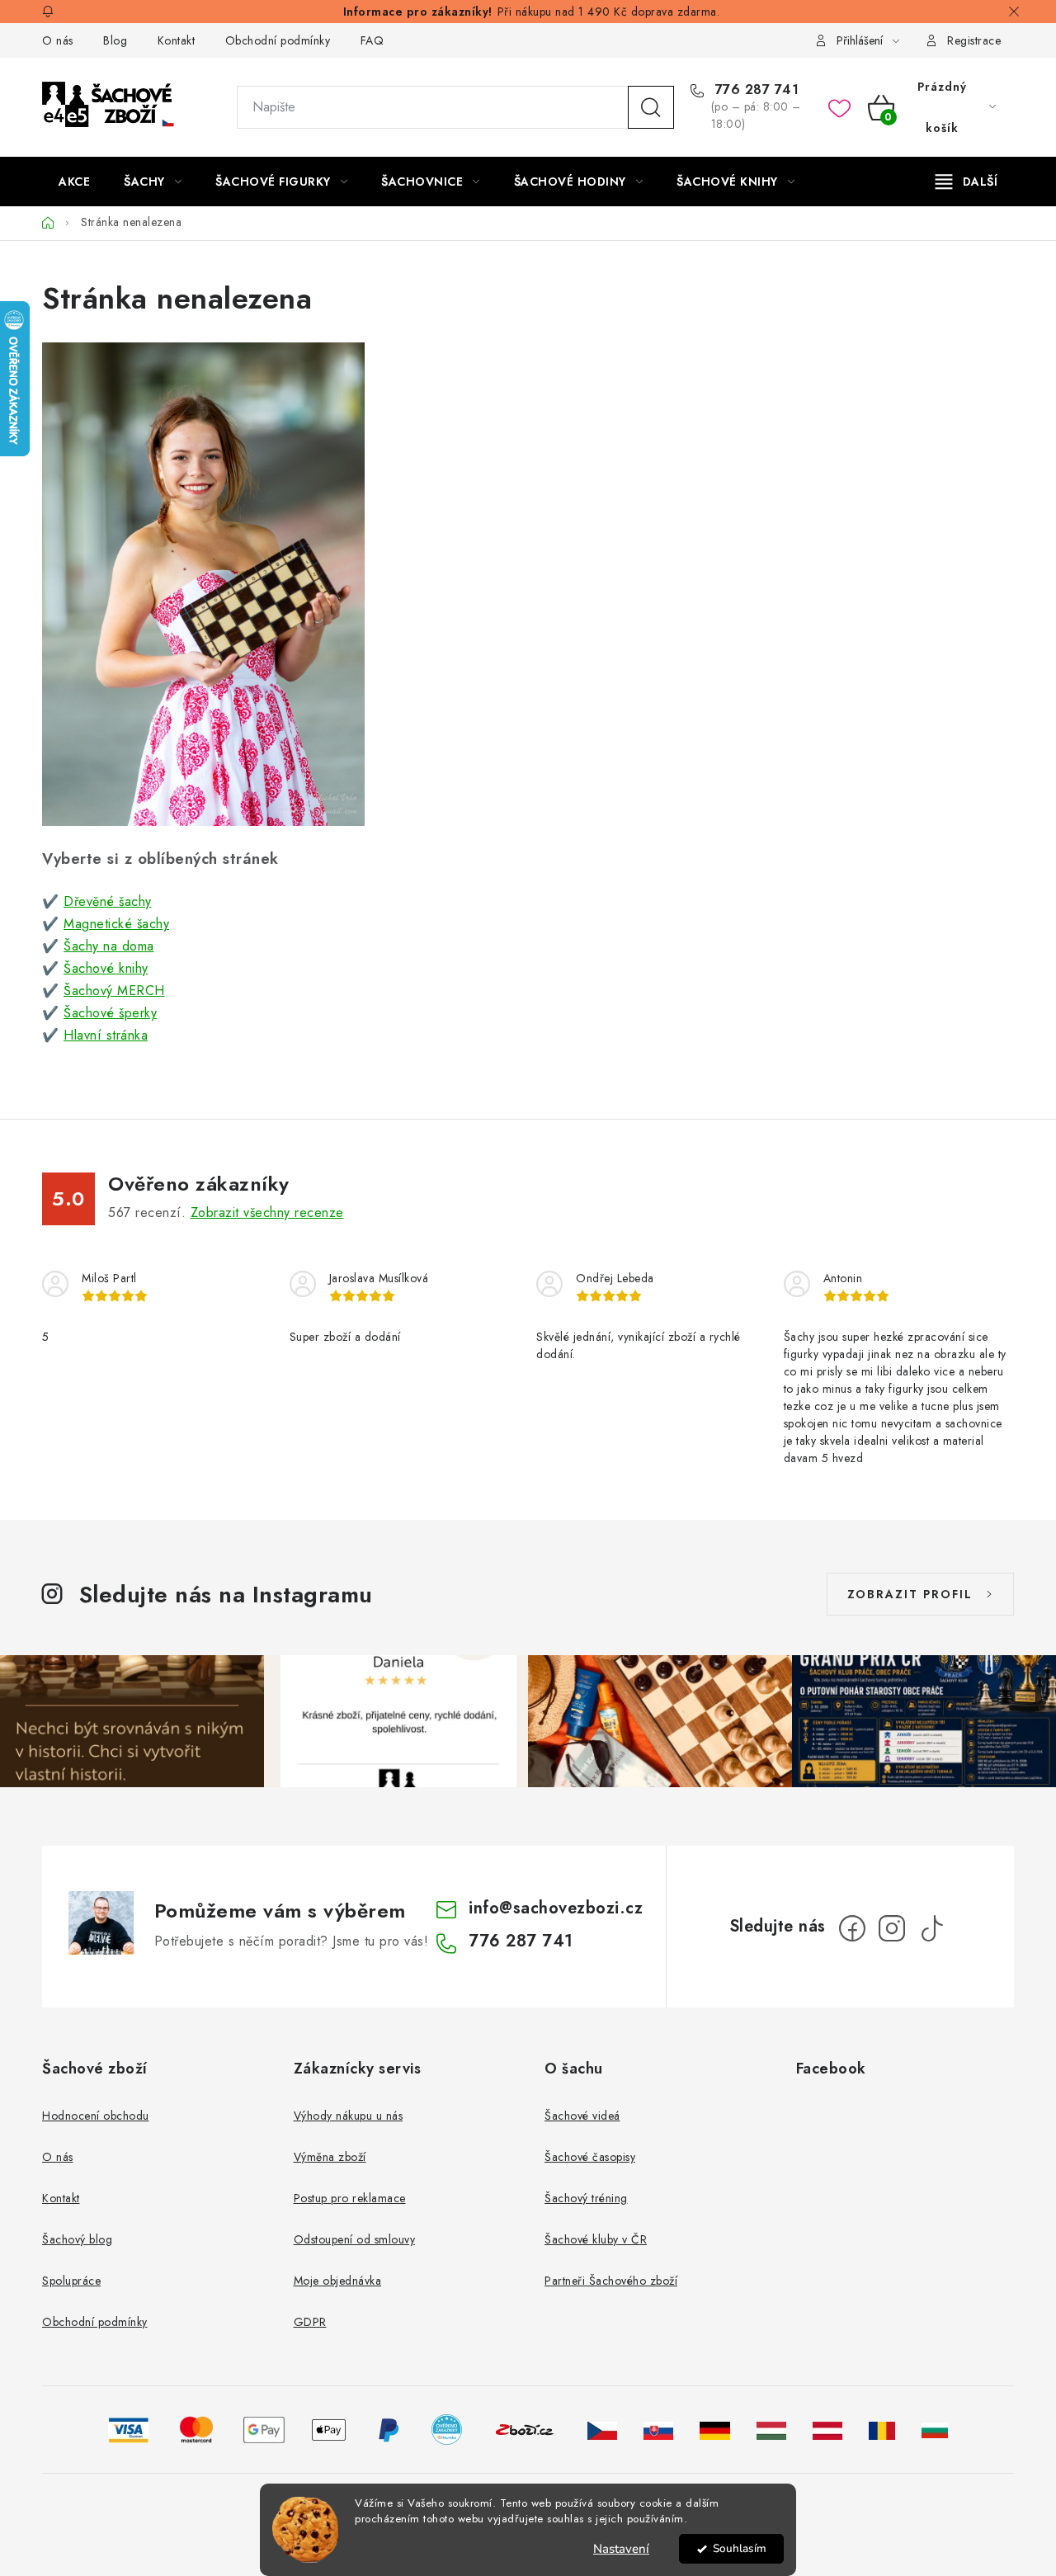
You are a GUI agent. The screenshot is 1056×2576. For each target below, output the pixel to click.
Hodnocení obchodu (96, 2116)
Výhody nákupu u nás (349, 2116)
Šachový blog (77, 2239)
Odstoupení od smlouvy (355, 2239)
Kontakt (177, 40)
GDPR (310, 2322)
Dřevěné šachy (108, 901)
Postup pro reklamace (350, 2198)
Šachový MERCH (114, 991)
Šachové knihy (106, 968)
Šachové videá (582, 2116)
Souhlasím (740, 2548)
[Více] (966, 182)
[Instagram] (892, 1928)
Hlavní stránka (106, 1035)
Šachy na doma (109, 946)
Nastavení (621, 2549)
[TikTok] (931, 1928)
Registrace (974, 40)
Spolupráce (71, 2281)
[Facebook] (852, 1928)
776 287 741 (754, 90)
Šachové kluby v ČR (596, 2239)
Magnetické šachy (116, 924)
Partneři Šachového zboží (611, 2281)
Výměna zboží (330, 2157)
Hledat (651, 107)
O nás (58, 40)
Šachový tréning (586, 2198)
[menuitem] (74, 182)
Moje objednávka (338, 2281)
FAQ (372, 40)
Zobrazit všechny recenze (267, 1213)
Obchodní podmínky (278, 40)
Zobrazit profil (910, 1594)
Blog (115, 40)
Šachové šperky (110, 1013)
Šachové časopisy (590, 2157)
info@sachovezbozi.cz (556, 1908)
